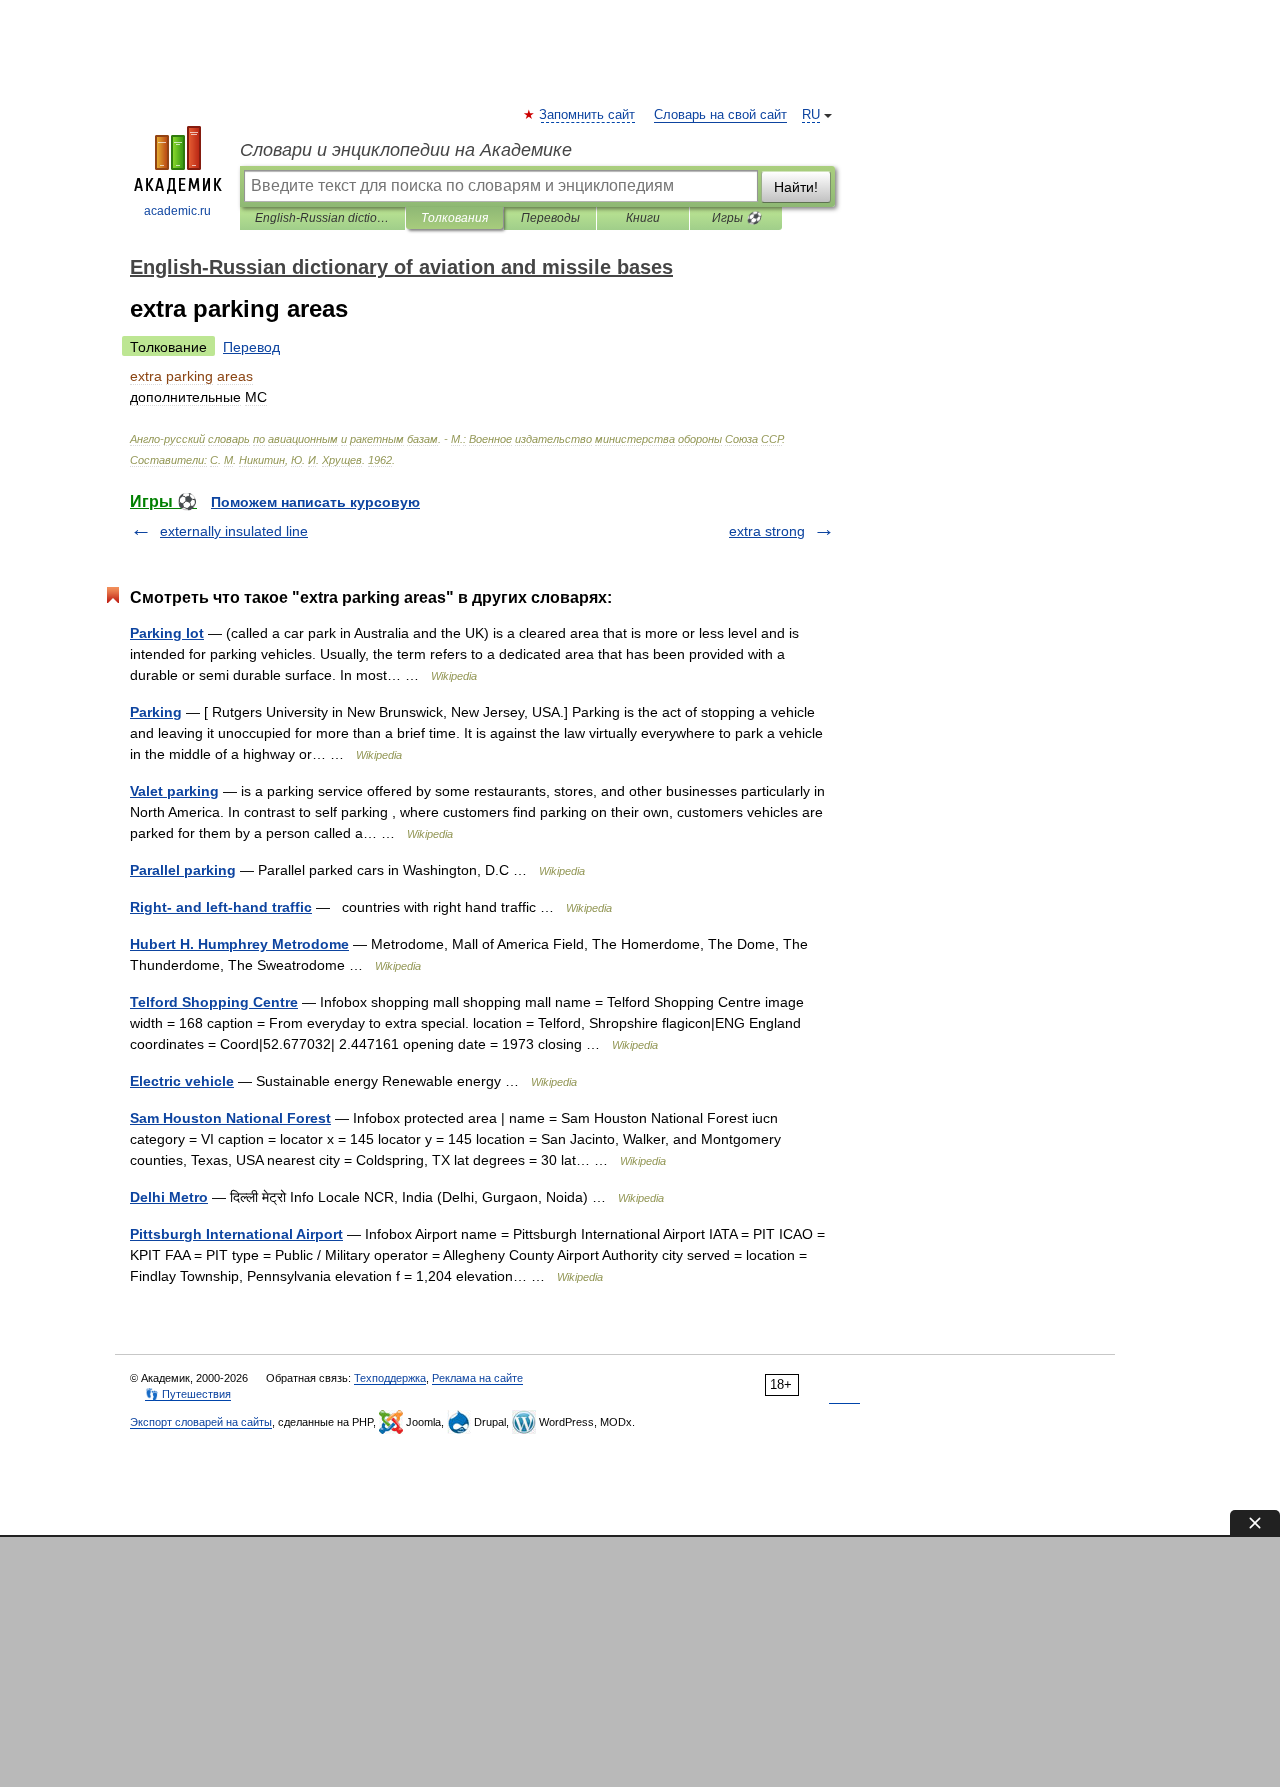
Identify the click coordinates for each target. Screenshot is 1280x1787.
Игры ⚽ (736, 218)
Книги (643, 218)
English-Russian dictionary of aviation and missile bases (322, 218)
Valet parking (174, 791)
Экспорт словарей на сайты (201, 1422)
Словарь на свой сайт (720, 115)
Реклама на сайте (477, 1378)
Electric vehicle (182, 1081)
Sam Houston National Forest (230, 1118)
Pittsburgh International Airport (236, 1234)
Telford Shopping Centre (214, 1002)
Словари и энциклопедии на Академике (406, 150)
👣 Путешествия (188, 1394)
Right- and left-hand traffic (221, 907)
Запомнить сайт (588, 115)
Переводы (550, 218)
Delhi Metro (169, 1197)
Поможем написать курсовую (315, 502)
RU (811, 115)
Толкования (454, 218)
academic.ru (177, 211)
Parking (156, 712)
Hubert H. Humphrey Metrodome (239, 944)
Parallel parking (183, 870)
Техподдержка (390, 1378)
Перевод (251, 347)
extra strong (767, 531)
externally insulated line (234, 531)
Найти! (796, 187)
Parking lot (167, 633)
